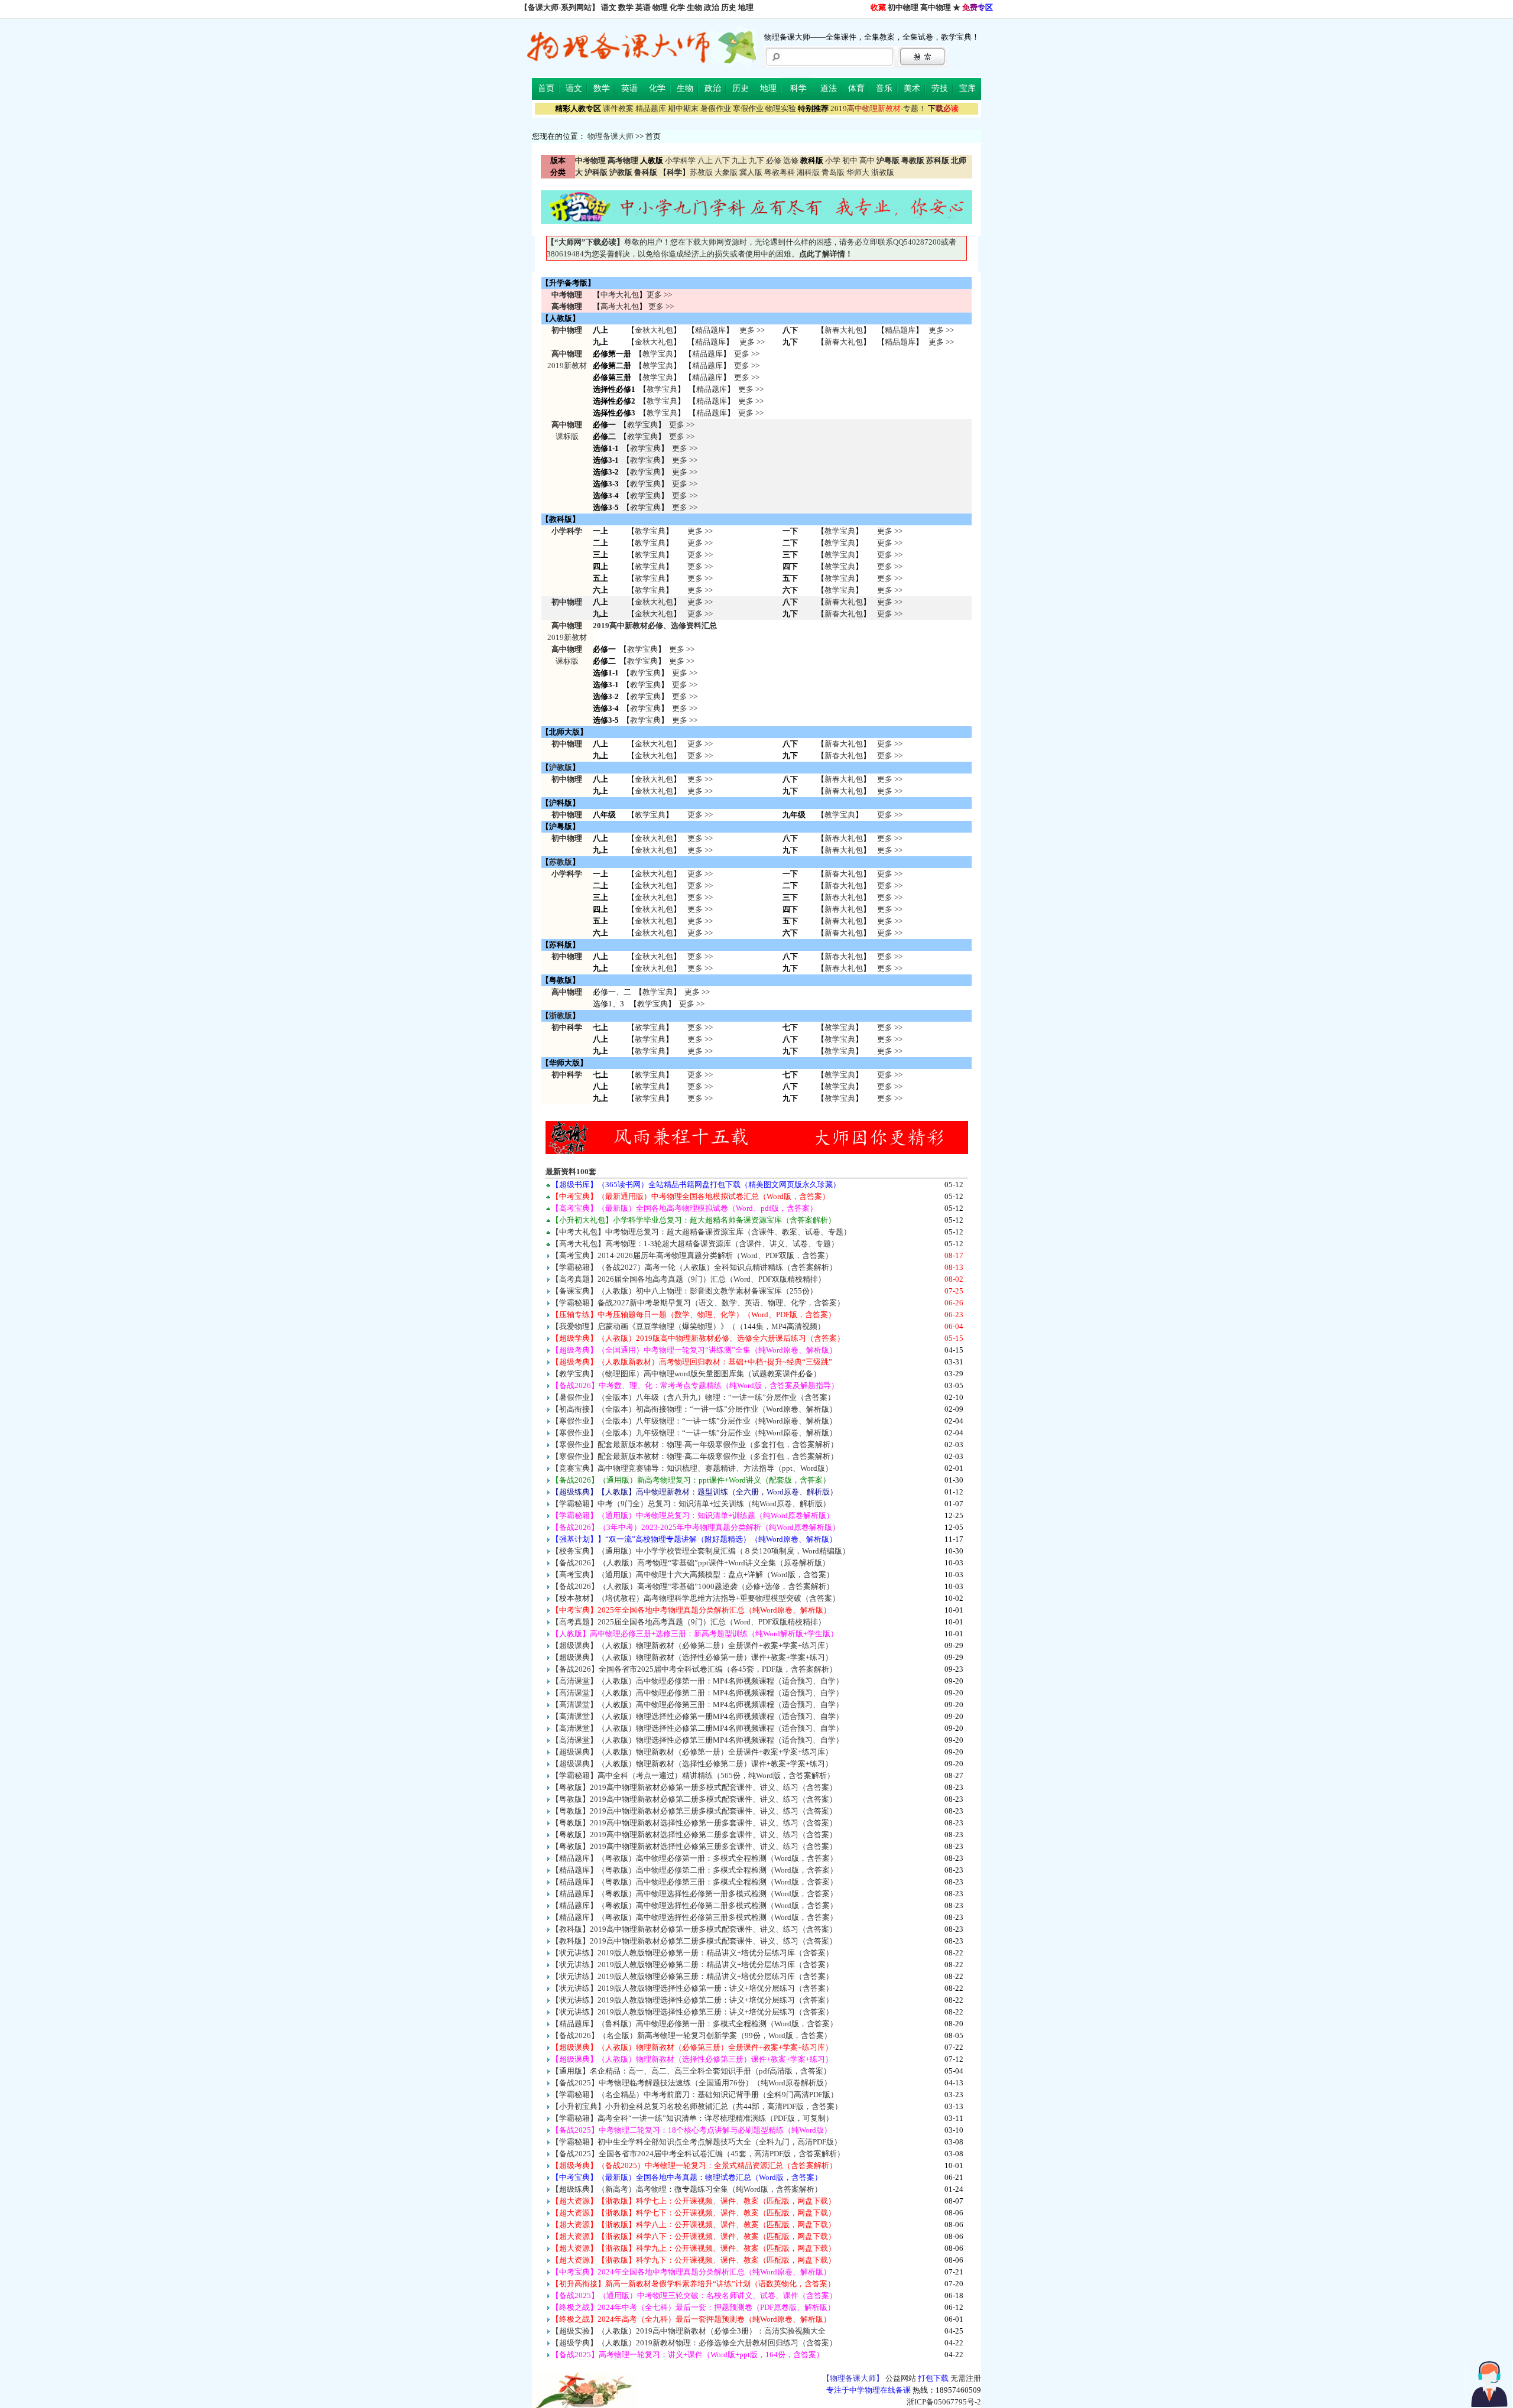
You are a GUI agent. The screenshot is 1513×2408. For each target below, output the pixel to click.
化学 (677, 7)
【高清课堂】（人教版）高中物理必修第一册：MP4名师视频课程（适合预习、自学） (697, 1681)
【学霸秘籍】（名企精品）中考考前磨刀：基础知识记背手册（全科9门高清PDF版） (695, 2095)
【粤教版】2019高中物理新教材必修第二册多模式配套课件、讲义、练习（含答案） (694, 1799)
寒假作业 (748, 108)
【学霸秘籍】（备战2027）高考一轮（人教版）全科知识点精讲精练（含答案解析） (694, 1267)
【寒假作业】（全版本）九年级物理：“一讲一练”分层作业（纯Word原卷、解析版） (694, 1433)
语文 (609, 7)
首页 (546, 88)
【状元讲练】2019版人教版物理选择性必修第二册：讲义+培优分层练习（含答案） (692, 2000)
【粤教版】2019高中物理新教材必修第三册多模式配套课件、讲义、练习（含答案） (694, 1811)
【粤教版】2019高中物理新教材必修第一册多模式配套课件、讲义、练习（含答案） (694, 1787)
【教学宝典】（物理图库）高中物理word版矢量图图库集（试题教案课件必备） (686, 1374)
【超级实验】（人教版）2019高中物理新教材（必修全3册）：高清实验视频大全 (689, 2331)
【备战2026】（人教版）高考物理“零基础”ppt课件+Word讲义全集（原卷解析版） (691, 1563)
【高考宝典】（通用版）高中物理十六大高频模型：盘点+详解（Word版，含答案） (693, 1575)
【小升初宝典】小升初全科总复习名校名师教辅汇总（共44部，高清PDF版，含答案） (697, 2106)
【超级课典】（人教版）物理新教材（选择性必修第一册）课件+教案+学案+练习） (692, 1657)
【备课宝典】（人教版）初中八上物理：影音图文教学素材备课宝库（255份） (684, 1291)
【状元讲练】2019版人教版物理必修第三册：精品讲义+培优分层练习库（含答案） (692, 1976)
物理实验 (781, 108)
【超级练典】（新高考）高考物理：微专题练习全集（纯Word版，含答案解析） (687, 2189)
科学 (798, 88)
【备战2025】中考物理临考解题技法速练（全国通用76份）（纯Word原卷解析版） (691, 2083)
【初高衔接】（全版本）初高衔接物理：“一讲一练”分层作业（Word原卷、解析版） (694, 1409)
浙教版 (883, 172)
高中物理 (936, 7)
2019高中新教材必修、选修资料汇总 (655, 625)
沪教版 (561, 767)
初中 (850, 160)
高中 (867, 160)
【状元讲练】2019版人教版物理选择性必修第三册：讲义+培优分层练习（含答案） (692, 2012)
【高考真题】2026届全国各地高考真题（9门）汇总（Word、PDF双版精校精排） (689, 1279)
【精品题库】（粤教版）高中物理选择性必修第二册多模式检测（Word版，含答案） (694, 1905)
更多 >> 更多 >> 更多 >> (700, 1039)
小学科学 (680, 160)
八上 (705, 160)
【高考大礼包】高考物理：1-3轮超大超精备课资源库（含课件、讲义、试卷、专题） (695, 1244)
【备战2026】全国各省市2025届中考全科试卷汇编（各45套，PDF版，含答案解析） (694, 1669)
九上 (739, 160)
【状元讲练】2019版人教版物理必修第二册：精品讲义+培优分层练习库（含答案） (692, 1965)
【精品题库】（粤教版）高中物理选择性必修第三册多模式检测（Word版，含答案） (694, 1917)
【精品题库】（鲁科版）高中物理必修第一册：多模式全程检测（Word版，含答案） (694, 2024)
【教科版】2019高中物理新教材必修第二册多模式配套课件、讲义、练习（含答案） (694, 1941)
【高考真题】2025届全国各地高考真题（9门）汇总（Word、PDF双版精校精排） (689, 1622)
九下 (756, 160)
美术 (912, 88)
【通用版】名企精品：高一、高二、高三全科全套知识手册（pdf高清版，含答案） (691, 2071)
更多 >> (659, 295)
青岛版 (833, 172)
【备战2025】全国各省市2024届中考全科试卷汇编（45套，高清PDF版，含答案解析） (698, 2154)
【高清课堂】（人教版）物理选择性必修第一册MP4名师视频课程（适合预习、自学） (697, 1716)
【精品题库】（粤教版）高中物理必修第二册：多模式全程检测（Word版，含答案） (694, 1870)
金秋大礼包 (654, 330)
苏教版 (701, 172)
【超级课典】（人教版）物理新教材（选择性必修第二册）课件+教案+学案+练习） (692, 1764)
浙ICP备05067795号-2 (944, 2402)
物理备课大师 (611, 136)
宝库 (967, 88)
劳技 (940, 88)
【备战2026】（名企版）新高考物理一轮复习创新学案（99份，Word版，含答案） (691, 2035)
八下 (722, 160)
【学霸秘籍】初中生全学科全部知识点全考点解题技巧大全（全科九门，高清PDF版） (697, 2142)
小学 (833, 160)
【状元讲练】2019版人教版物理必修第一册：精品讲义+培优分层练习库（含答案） (692, 1953)
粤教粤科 (780, 172)
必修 (774, 160)
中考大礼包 (620, 295)
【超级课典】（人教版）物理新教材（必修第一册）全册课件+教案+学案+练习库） (692, 1752)
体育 (856, 88)
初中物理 (903, 7)
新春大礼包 (844, 330)
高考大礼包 (620, 306)
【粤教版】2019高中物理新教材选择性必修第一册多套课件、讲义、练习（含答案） (694, 1823)
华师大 (858, 172)
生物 (694, 7)
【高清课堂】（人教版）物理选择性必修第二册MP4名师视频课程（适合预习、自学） (697, 1728)
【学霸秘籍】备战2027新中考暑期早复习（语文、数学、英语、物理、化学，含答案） (698, 1303)
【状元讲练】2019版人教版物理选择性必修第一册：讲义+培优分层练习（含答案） (692, 1988)
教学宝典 (658, 354)
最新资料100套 (571, 1171)
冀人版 (751, 172)
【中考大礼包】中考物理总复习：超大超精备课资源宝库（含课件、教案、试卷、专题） (701, 1232)
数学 (626, 7)
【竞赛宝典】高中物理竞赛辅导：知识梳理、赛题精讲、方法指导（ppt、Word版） (692, 1468)
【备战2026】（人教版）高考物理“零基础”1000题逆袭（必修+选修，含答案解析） (693, 1586)
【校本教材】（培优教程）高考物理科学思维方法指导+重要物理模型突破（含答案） (696, 1598)
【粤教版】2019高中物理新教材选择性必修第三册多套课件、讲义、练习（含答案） (694, 1846)
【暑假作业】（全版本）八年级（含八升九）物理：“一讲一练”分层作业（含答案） (693, 1397)
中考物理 (567, 295)
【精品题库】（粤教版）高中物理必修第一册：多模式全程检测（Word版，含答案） (694, 1858)
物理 (660, 7)
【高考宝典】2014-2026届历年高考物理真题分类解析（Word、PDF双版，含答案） (692, 1255)
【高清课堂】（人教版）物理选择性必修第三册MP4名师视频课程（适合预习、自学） (697, 1740)
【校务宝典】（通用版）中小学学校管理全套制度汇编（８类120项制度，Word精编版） (701, 1551)
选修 (791, 160)
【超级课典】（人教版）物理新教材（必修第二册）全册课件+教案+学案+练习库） (692, 1645)
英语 (643, 7)
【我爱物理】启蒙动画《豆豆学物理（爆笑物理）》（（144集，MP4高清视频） (688, 1326)
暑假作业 (716, 108)
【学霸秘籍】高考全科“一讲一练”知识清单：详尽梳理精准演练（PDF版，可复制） (692, 2118)
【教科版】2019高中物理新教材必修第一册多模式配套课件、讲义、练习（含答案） (694, 1929)
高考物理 (567, 306)
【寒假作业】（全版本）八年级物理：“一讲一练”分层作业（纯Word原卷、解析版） (694, 1421)
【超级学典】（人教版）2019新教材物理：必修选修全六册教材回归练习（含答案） (694, 2343)
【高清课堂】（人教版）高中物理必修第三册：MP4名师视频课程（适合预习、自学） (697, 1705)
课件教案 (618, 108)
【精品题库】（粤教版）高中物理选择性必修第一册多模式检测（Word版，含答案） (694, 1894)
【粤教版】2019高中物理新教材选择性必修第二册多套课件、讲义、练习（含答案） (694, 1835)
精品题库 (651, 108)
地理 (746, 7)
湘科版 (808, 172)
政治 (712, 7)
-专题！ (878, 108)
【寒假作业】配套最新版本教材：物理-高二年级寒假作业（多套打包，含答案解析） (695, 1456)
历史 (729, 7)
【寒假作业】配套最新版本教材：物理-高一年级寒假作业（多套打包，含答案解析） (695, 1445)
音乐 (884, 88)
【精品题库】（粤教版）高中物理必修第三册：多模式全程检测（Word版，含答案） (694, 1882)
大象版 (726, 172)
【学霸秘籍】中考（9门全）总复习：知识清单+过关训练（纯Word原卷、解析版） (691, 1504)
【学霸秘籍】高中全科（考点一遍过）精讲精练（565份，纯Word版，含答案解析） (693, 1775)
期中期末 (683, 108)
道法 (829, 88)
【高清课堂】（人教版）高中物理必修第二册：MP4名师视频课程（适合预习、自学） (697, 1693)
